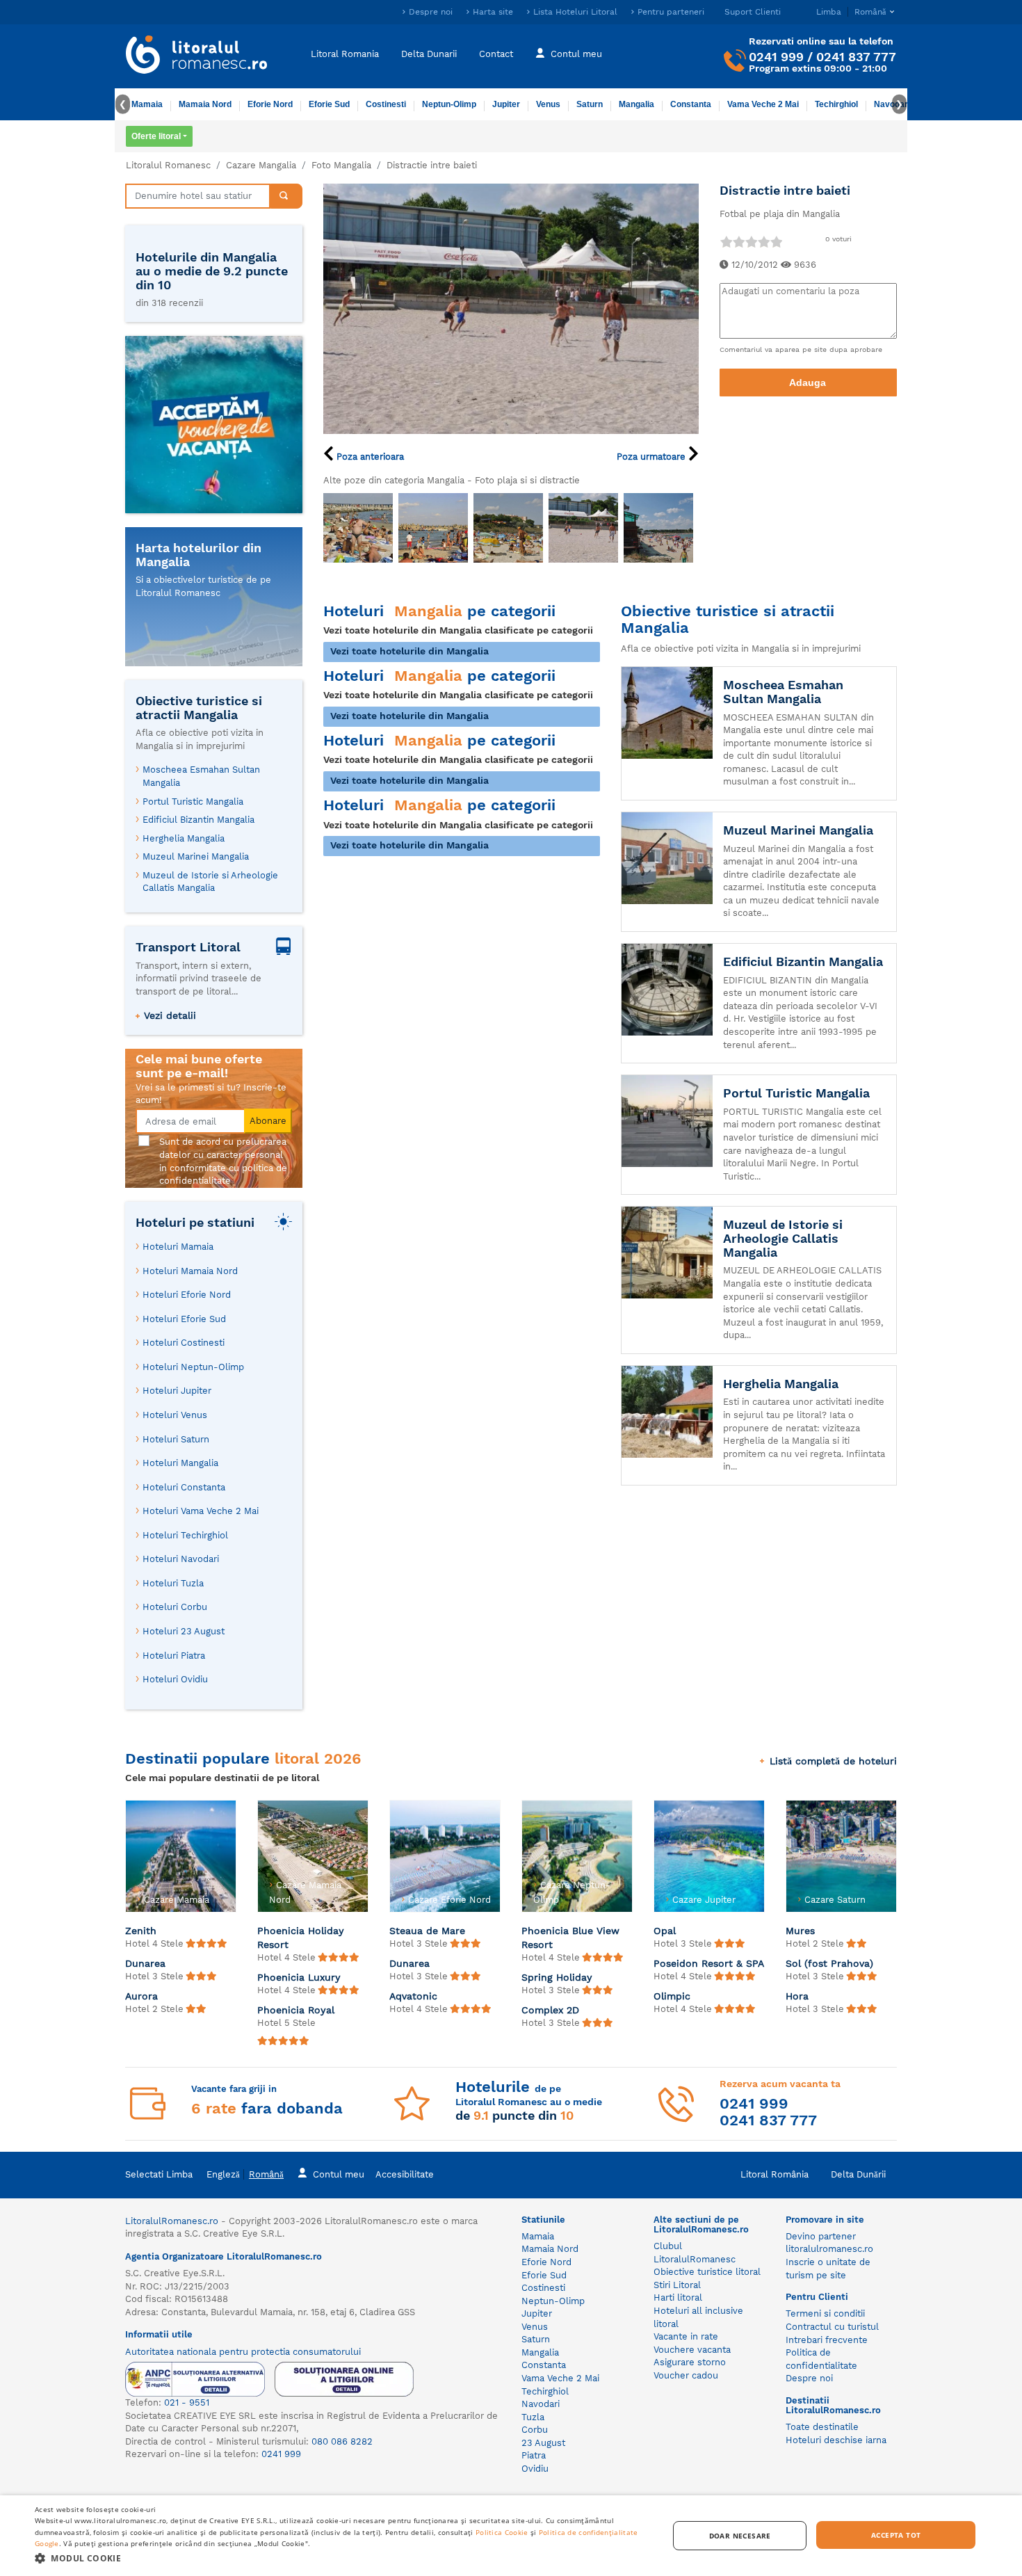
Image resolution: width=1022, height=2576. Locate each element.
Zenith (141, 1931)
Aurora (141, 1996)
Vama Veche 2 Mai (763, 104)
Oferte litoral (156, 136)
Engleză (223, 2174)
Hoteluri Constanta (184, 1487)
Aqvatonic (413, 1996)
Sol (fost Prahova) (829, 1963)
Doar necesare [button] (740, 2536)
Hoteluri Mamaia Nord (190, 1271)
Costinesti (386, 104)
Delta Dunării (858, 2174)
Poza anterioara (369, 457)
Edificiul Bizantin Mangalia (198, 820)
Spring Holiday (557, 1977)
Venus (548, 104)
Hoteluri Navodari (181, 1559)
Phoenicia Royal (296, 2010)
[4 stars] (763, 242)
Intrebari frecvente (827, 2340)
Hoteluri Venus (175, 1415)
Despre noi (431, 12)
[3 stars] (751, 242)
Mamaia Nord (205, 104)
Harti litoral (678, 2297)
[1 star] (726, 242)
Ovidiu (535, 2469)
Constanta (691, 104)
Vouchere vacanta (692, 2350)
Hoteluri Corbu (175, 1607)
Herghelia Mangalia (184, 838)
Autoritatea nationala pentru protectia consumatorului (243, 2352)
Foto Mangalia (341, 165)
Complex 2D (550, 2010)
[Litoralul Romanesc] (197, 56)
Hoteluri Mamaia (178, 1247)
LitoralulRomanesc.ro (172, 2221)
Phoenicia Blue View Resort (570, 1938)
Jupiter (506, 104)
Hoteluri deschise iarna (836, 2440)
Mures (800, 1931)
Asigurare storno (690, 2362)
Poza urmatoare (652, 457)
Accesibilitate (405, 2174)
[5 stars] (776, 242)
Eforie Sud (329, 104)
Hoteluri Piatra (174, 1656)
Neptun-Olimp (449, 104)
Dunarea (145, 1963)
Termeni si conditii (825, 2313)
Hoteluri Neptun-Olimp (193, 1367)
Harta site (493, 12)
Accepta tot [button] (896, 2535)
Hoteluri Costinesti (184, 1343)
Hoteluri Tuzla (173, 1583)
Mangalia (636, 104)
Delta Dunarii (429, 54)
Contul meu (576, 54)
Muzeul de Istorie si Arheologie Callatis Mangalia (210, 882)
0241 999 (776, 57)
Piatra (534, 2455)
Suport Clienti (753, 12)
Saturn (590, 104)
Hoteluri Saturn (176, 1439)
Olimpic (672, 1996)
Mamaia (147, 104)
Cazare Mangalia (261, 165)
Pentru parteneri (671, 12)
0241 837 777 (856, 57)
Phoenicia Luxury (299, 1977)
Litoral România (774, 2174)
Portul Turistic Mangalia (193, 802)
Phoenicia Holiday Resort (301, 1938)
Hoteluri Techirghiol (185, 1535)
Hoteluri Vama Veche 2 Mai (201, 1511)
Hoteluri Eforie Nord (187, 1295)
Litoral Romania (345, 54)
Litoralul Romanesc (168, 165)
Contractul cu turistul (832, 2327)
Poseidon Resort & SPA (709, 1963)
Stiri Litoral (677, 2285)
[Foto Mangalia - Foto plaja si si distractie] (358, 528)
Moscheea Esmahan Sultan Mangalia (201, 776)
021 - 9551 (187, 2402)
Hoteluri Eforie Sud (184, 1319)
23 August (543, 2443)
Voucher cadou (686, 2375)
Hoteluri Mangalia (180, 1463)
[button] (342, 2558)
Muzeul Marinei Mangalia (196, 856)
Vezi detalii (170, 1015)
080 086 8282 (342, 2441)
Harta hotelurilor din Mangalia (198, 555)
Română (266, 2174)
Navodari (541, 2404)
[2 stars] (738, 242)
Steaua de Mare (427, 1931)
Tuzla (533, 2417)
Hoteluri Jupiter (177, 1391)
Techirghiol (836, 104)
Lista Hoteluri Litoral (575, 12)
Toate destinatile (822, 2427)
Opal (665, 1931)
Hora (797, 1996)
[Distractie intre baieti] (511, 308)
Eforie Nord (270, 104)
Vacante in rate (686, 2336)
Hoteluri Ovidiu (175, 1679)
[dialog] (511, 2536)
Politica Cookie (502, 2532)
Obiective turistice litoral (707, 2272)
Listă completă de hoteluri (833, 1761)
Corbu (535, 2430)
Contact (496, 54)
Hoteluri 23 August (184, 1631)
